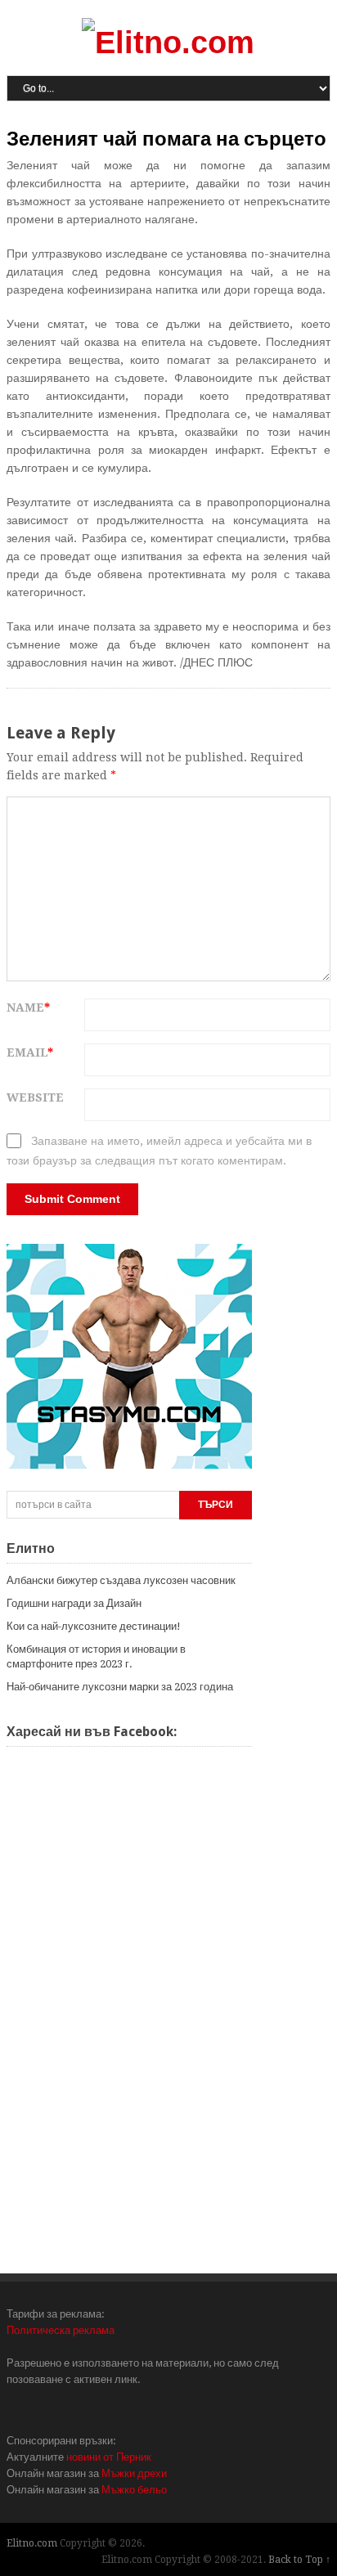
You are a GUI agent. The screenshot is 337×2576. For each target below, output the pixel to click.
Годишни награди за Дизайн (74, 1603)
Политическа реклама (61, 2330)
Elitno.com (32, 2543)
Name (28, 1008)
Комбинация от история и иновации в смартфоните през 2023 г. (96, 1656)
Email (30, 1052)
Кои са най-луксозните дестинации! (94, 1626)
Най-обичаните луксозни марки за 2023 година (120, 1687)
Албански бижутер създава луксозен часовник (121, 1580)
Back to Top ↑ (299, 2560)
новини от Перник (109, 2457)
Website (35, 1097)
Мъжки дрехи (134, 2473)
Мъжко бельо (134, 2490)
